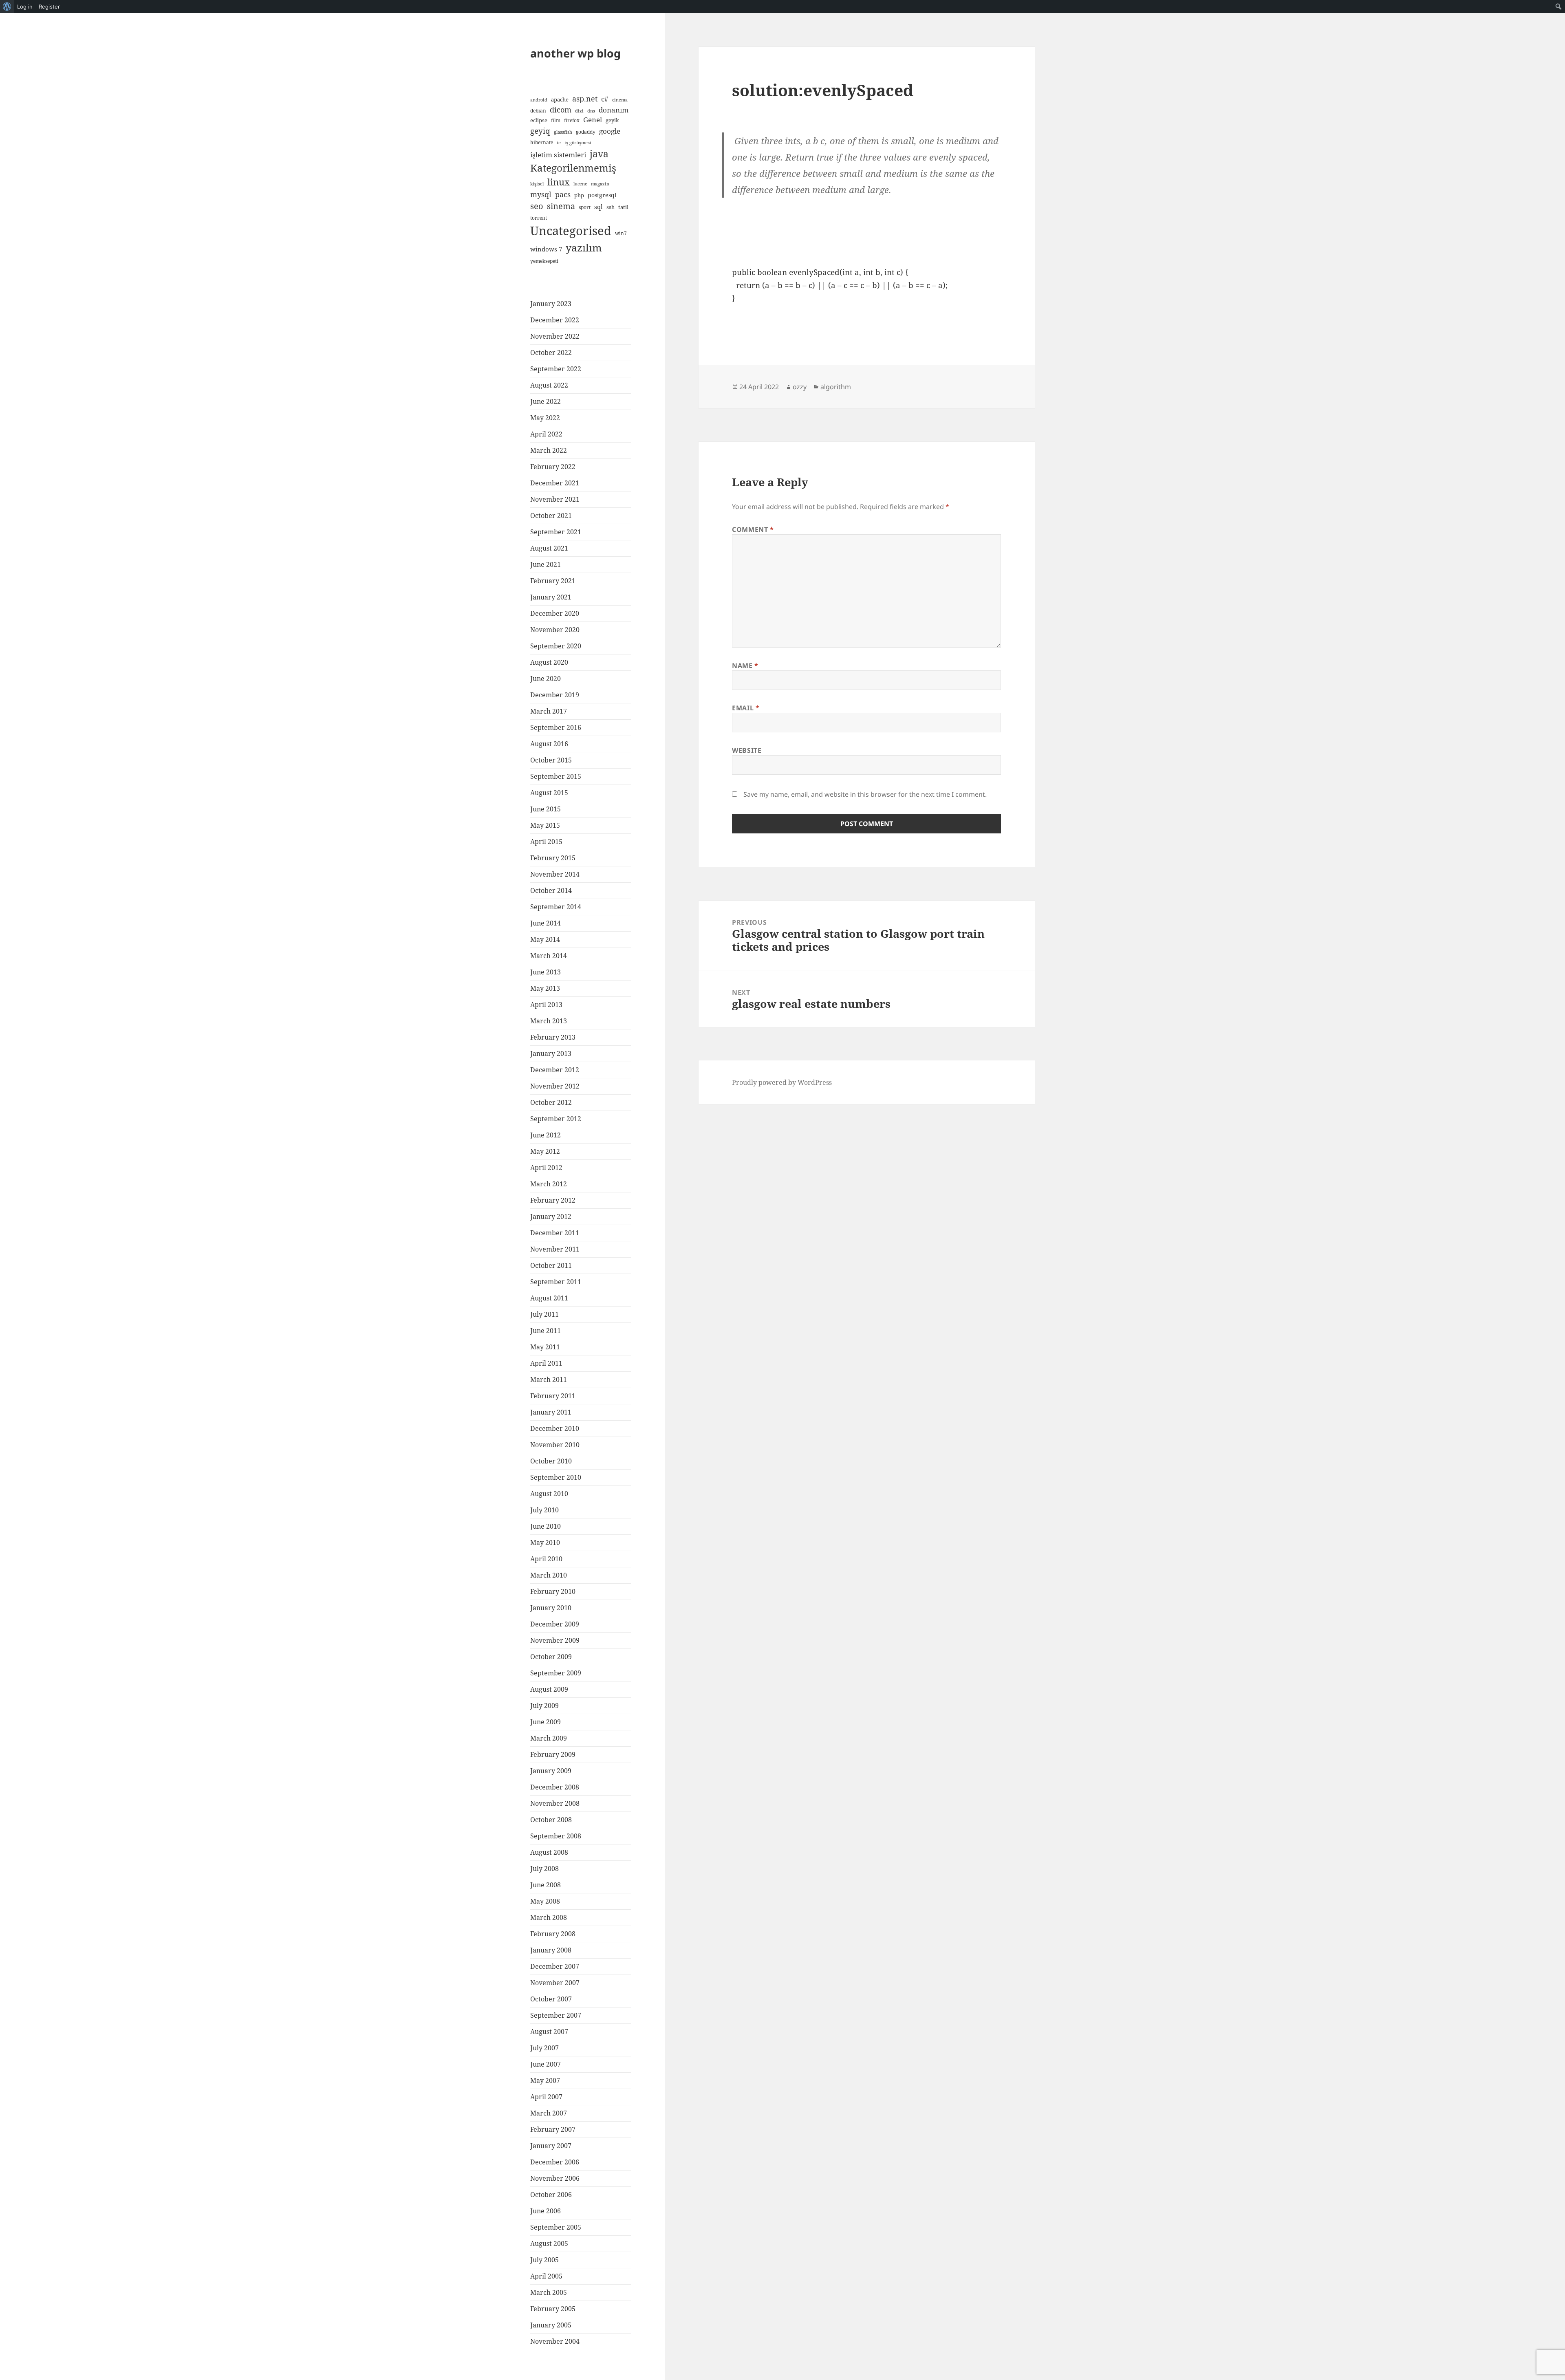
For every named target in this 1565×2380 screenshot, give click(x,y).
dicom (561, 110)
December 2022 (555, 320)
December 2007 (555, 1966)
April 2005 (546, 2276)
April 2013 (546, 1005)
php (579, 195)
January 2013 (551, 1053)
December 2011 (555, 1233)
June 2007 (546, 2064)
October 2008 (551, 1820)
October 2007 (551, 1999)
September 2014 (556, 907)
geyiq (540, 131)
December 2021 (555, 483)
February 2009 (553, 1754)
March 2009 (549, 1738)
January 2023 (551, 304)
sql (598, 207)
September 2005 (556, 2227)
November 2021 (555, 499)
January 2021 (551, 597)
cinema (620, 100)
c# (605, 99)
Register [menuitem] (49, 7)
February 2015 (553, 858)
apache (560, 99)
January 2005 (551, 2325)
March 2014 (549, 956)
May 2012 (545, 1151)
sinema (561, 206)
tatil (623, 207)
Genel (593, 120)
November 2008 (555, 1803)
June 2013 (546, 972)
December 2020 (555, 613)
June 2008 (546, 1885)
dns (591, 111)
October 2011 (551, 1265)
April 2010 (546, 1559)
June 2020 (546, 679)
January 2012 (551, 1216)
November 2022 (555, 336)
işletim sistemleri (558, 155)
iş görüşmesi (578, 143)
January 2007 (551, 2146)
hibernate (542, 142)
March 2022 (549, 450)
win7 (621, 233)
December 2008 (555, 1787)
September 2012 (556, 1119)
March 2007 (549, 2113)
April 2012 (546, 1168)
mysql (541, 194)
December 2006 (555, 2162)
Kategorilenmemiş (573, 168)
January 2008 (551, 1950)
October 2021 (551, 516)
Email (746, 708)
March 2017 (549, 711)
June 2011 (546, 1331)
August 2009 (549, 1689)
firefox (572, 120)
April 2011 (546, 1363)
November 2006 (555, 2178)
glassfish (563, 132)
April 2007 (546, 2097)
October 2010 (551, 1461)
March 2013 (549, 1021)
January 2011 (551, 1412)
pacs (563, 194)
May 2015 (545, 825)
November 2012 (555, 1086)
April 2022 (546, 434)
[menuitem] (7, 7)
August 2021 (549, 548)
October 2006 (551, 2195)
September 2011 (556, 1282)
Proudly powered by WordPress (782, 1082)
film (556, 120)
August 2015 (549, 793)
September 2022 (556, 369)
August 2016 (549, 744)
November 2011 (555, 1249)
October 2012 (551, 1102)
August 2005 (549, 2243)
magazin (600, 184)
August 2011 (549, 1298)
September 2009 (556, 1673)
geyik (612, 120)
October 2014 (551, 890)
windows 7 (546, 249)
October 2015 (551, 760)
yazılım (584, 247)
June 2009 (546, 1722)
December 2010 (555, 1428)
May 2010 (545, 1543)
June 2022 (546, 401)
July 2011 (544, 1314)
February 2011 (553, 1396)
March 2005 (549, 2292)
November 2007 (555, 1983)
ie (559, 143)
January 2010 (551, 1608)
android (539, 100)
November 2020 (555, 630)
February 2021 (553, 581)
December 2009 (555, 1624)
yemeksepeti (544, 261)
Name (745, 666)
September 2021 (556, 532)
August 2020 (549, 662)
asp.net (585, 99)
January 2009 (551, 1771)
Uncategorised (571, 231)
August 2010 (549, 1494)
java (599, 154)
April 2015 (546, 842)
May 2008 (545, 1901)
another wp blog (575, 53)
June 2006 (546, 2211)
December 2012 (555, 1070)
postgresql (602, 195)
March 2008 (549, 1917)
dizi (579, 111)
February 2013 (553, 1037)
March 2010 (549, 1575)
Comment (753, 529)
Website (747, 750)
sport (585, 207)
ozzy (800, 387)
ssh (611, 207)
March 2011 (549, 1380)
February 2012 (553, 1200)
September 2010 (556, 1477)
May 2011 (545, 1347)
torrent (539, 218)
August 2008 (549, 1852)
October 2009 (551, 1657)
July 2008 (544, 1869)
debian (538, 110)
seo (537, 206)
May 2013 (545, 988)
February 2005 (553, 2309)
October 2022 (551, 353)
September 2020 (556, 646)
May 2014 (545, 939)
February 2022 (553, 467)
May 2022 (545, 418)
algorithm (836, 387)
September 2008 (556, 1836)
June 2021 (546, 564)
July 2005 (544, 2260)
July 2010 (544, 1510)
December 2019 (555, 695)
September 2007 (556, 2015)
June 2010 (546, 1526)
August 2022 (549, 385)
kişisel (537, 184)
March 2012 (549, 1184)
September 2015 (556, 776)
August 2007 (549, 2032)
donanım (614, 110)
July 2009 (544, 1706)
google (610, 131)
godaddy (586, 132)
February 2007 (553, 2129)
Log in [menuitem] (25, 7)
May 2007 (545, 2080)
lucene (580, 184)
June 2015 (546, 809)
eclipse (539, 120)
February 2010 (553, 1591)
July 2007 (544, 2048)
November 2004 (555, 2341)
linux (559, 182)
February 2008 (553, 1934)
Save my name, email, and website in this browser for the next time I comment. (865, 794)
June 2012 (546, 1135)
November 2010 (555, 1445)
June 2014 (546, 923)
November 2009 (555, 1640)
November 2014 (555, 874)
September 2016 (556, 727)
